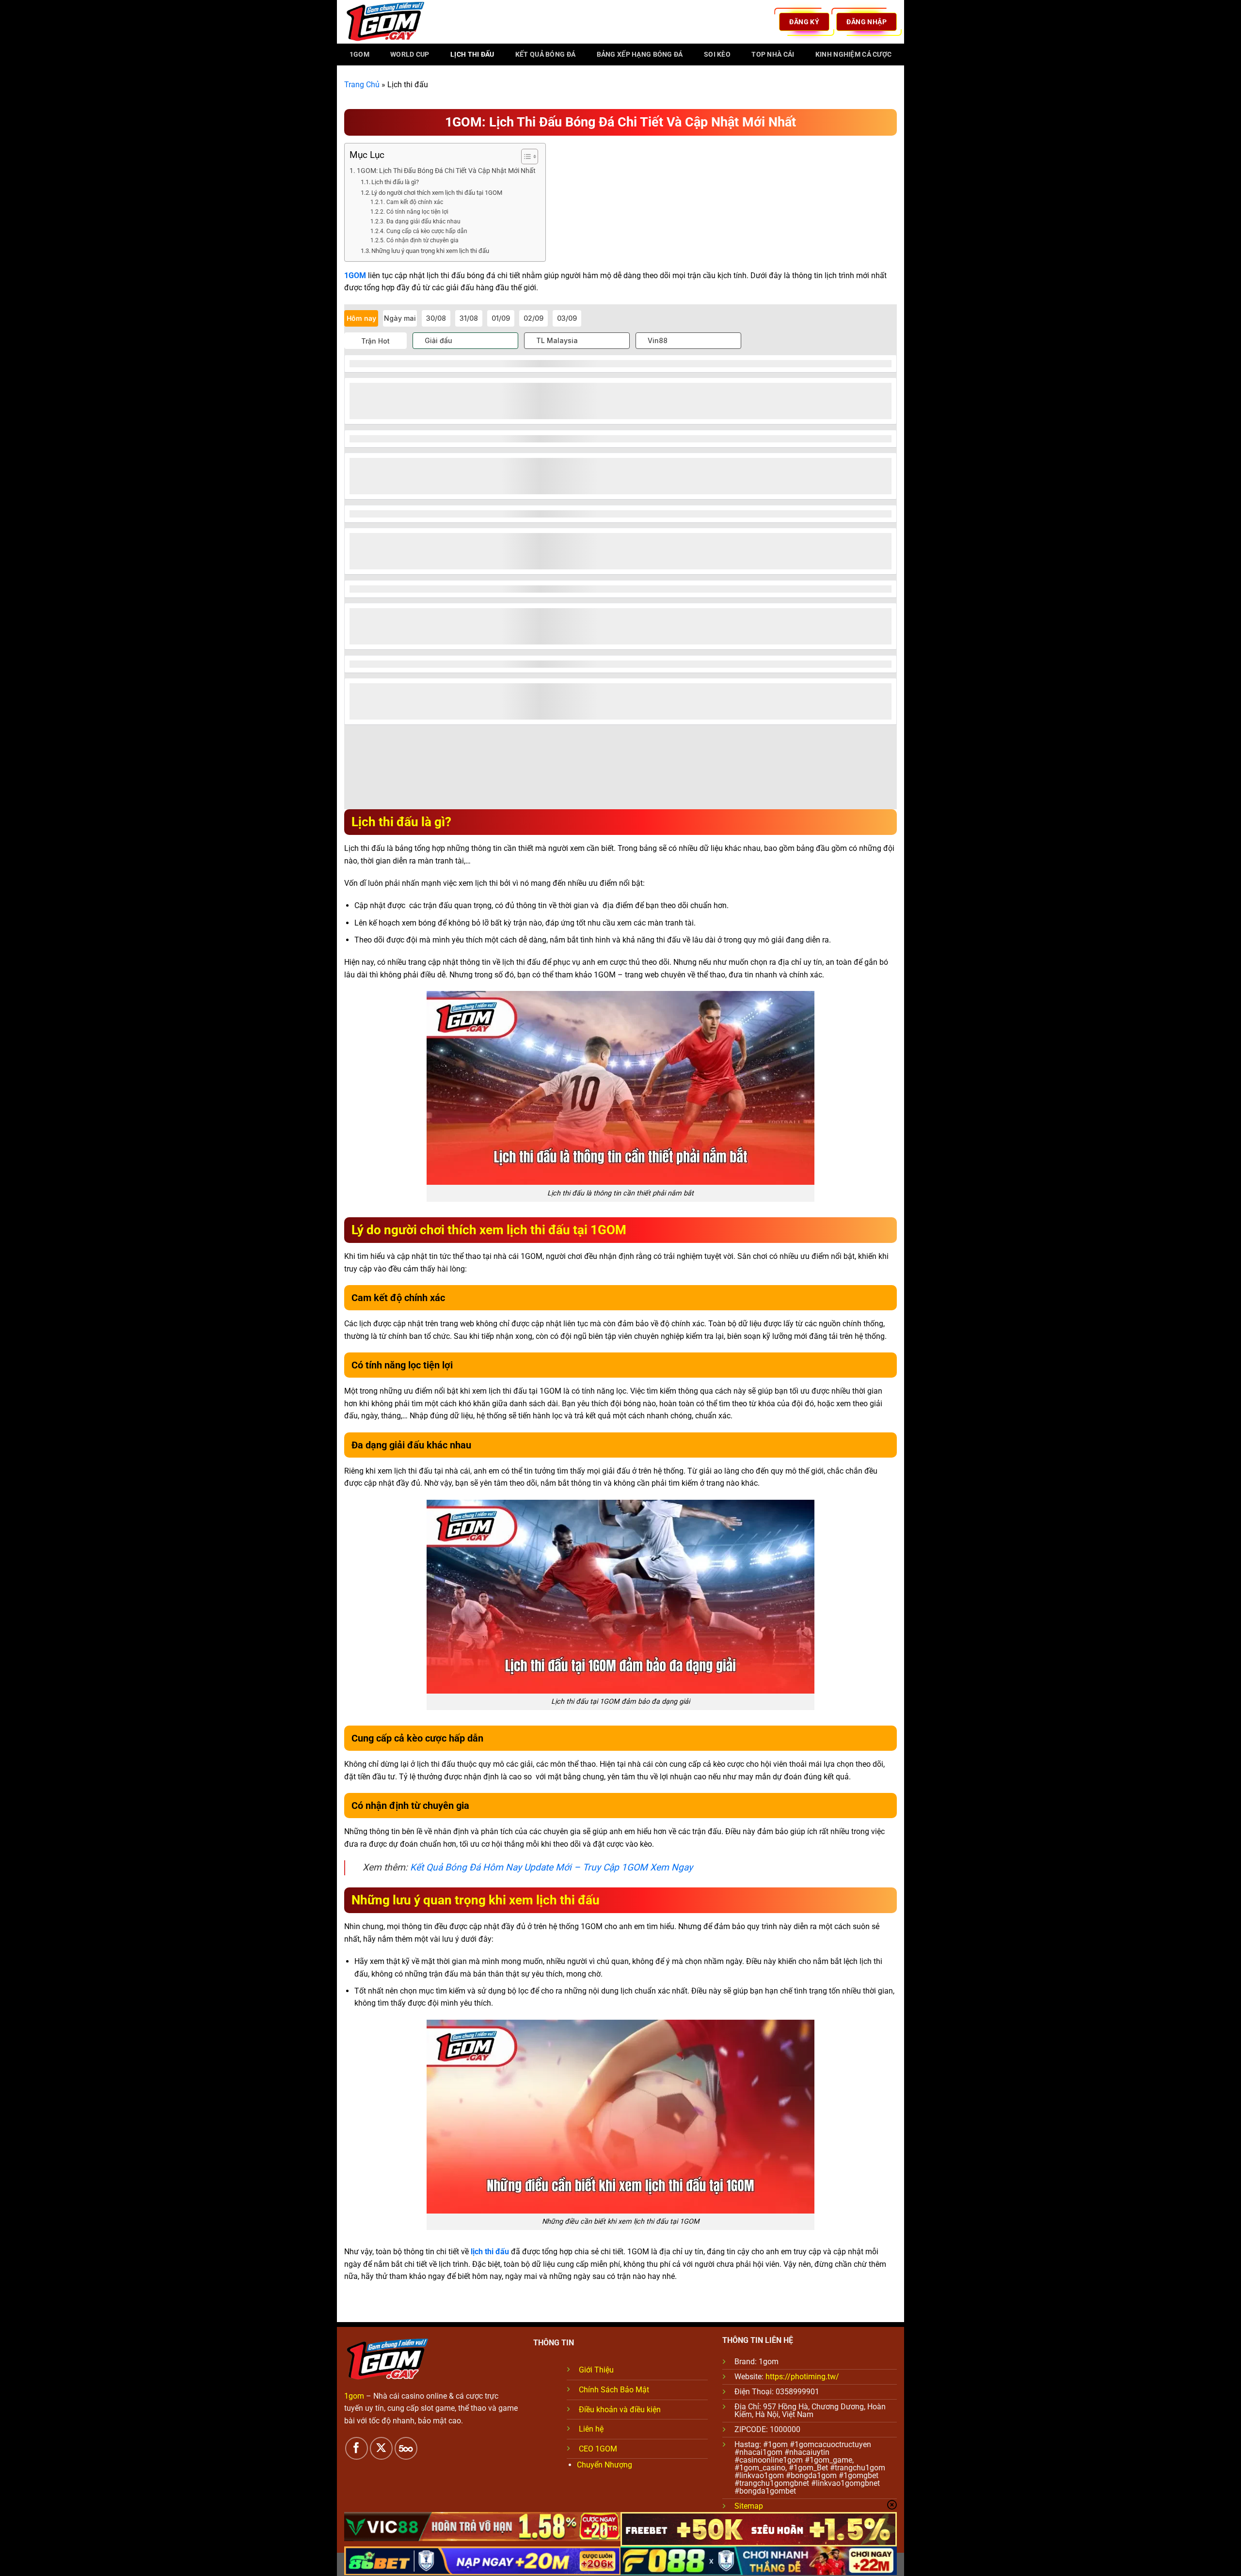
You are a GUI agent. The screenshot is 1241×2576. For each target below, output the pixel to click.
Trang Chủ (362, 85)
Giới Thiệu (596, 2370)
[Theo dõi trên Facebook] (357, 2448)
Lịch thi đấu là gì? (395, 182)
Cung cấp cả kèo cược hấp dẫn (427, 231)
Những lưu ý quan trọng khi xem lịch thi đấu (430, 251)
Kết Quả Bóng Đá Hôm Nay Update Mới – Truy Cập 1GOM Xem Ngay (551, 1867)
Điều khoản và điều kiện (620, 2410)
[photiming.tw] (393, 22)
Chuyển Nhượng (605, 2465)
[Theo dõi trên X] (381, 2448)
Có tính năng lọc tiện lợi (417, 212)
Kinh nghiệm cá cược (853, 55)
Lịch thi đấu (472, 55)
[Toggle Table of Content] (525, 157)
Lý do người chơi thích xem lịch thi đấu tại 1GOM (437, 193)
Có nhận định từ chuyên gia (422, 240)
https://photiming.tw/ (802, 2377)
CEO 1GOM (598, 2449)
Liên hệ (591, 2429)
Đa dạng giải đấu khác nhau (423, 221)
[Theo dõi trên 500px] (406, 2448)
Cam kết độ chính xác (414, 202)
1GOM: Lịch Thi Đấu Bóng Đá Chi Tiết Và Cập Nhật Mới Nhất (446, 171)
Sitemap (749, 2506)
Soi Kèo (717, 55)
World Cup (410, 55)
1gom (359, 55)
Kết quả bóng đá (545, 55)
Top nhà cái (773, 55)
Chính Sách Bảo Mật (614, 2390)
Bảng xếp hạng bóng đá (640, 55)
